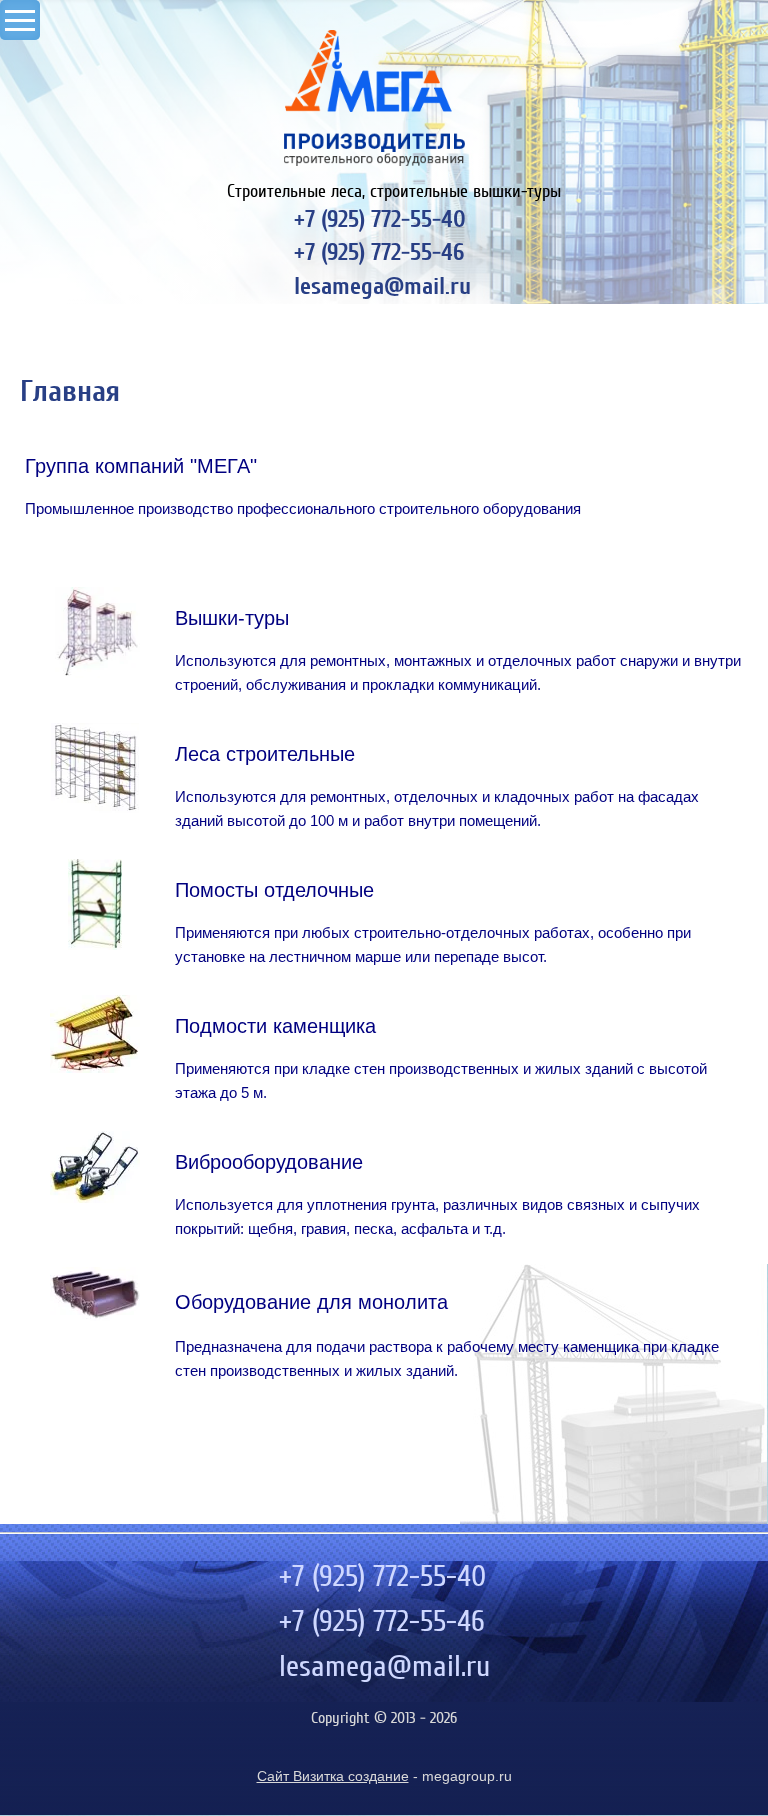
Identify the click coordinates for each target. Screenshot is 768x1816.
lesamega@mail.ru (382, 286)
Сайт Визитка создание (333, 1776)
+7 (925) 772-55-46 (379, 252)
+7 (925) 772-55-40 (380, 219)
